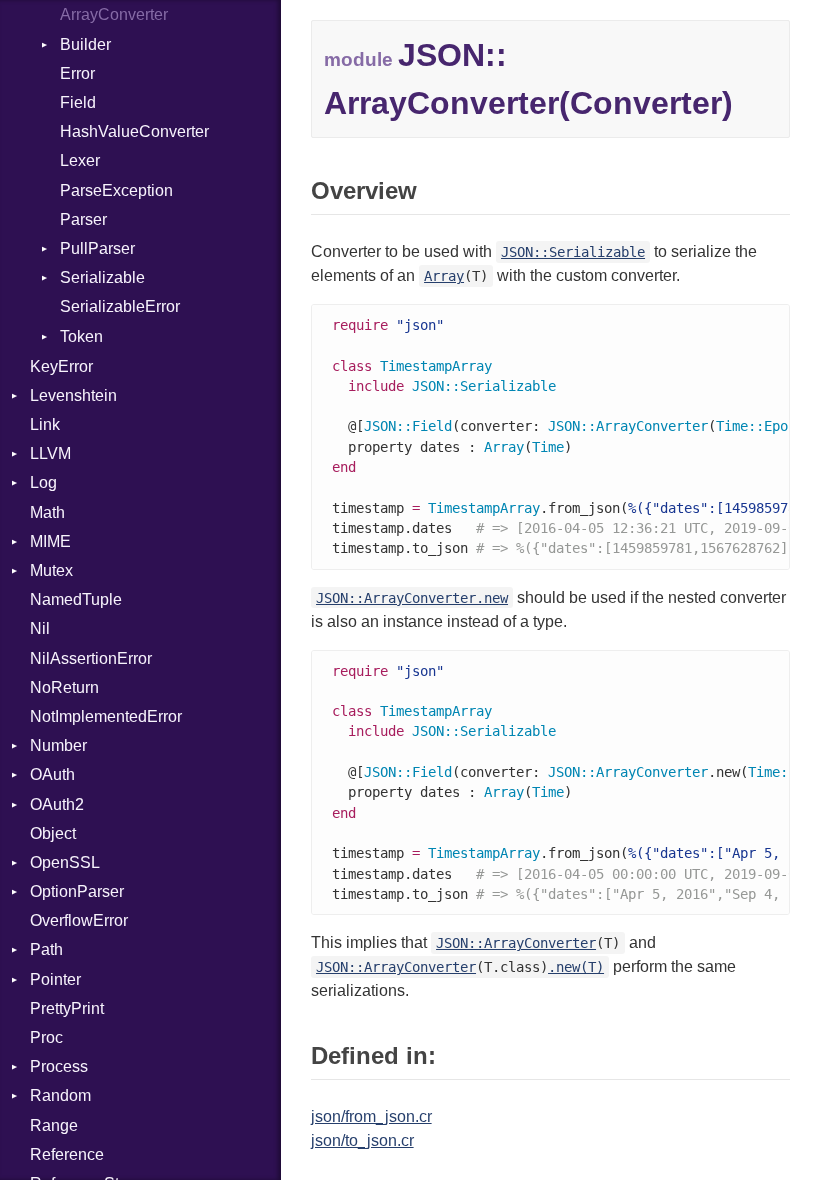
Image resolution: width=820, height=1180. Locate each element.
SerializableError (120, 306)
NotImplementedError (106, 716)
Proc (46, 1037)
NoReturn (64, 687)
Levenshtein (73, 395)
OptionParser (77, 891)
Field (78, 102)
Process (59, 1066)
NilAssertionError (91, 658)
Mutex (51, 570)
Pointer (55, 979)
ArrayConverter (114, 14)
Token (81, 336)
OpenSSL (65, 862)
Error (77, 73)
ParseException (116, 190)
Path (46, 949)
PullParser (97, 248)
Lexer (80, 160)
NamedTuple (76, 599)
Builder (85, 44)
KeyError (61, 366)
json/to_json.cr (362, 1140)
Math (47, 512)
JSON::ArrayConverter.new (412, 598)
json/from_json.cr (371, 1116)
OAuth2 (57, 804)
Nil (40, 628)
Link (45, 424)
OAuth (52, 774)
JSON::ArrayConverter (516, 943)
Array (444, 276)
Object (53, 833)
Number (58, 745)
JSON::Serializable (573, 252)
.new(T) (576, 967)
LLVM (50, 453)
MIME (50, 541)
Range (54, 1125)
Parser (83, 219)
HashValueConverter (134, 131)
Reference (67, 1154)
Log (43, 482)
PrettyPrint (67, 1008)
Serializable (102, 277)
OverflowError (79, 920)
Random (60, 1095)
